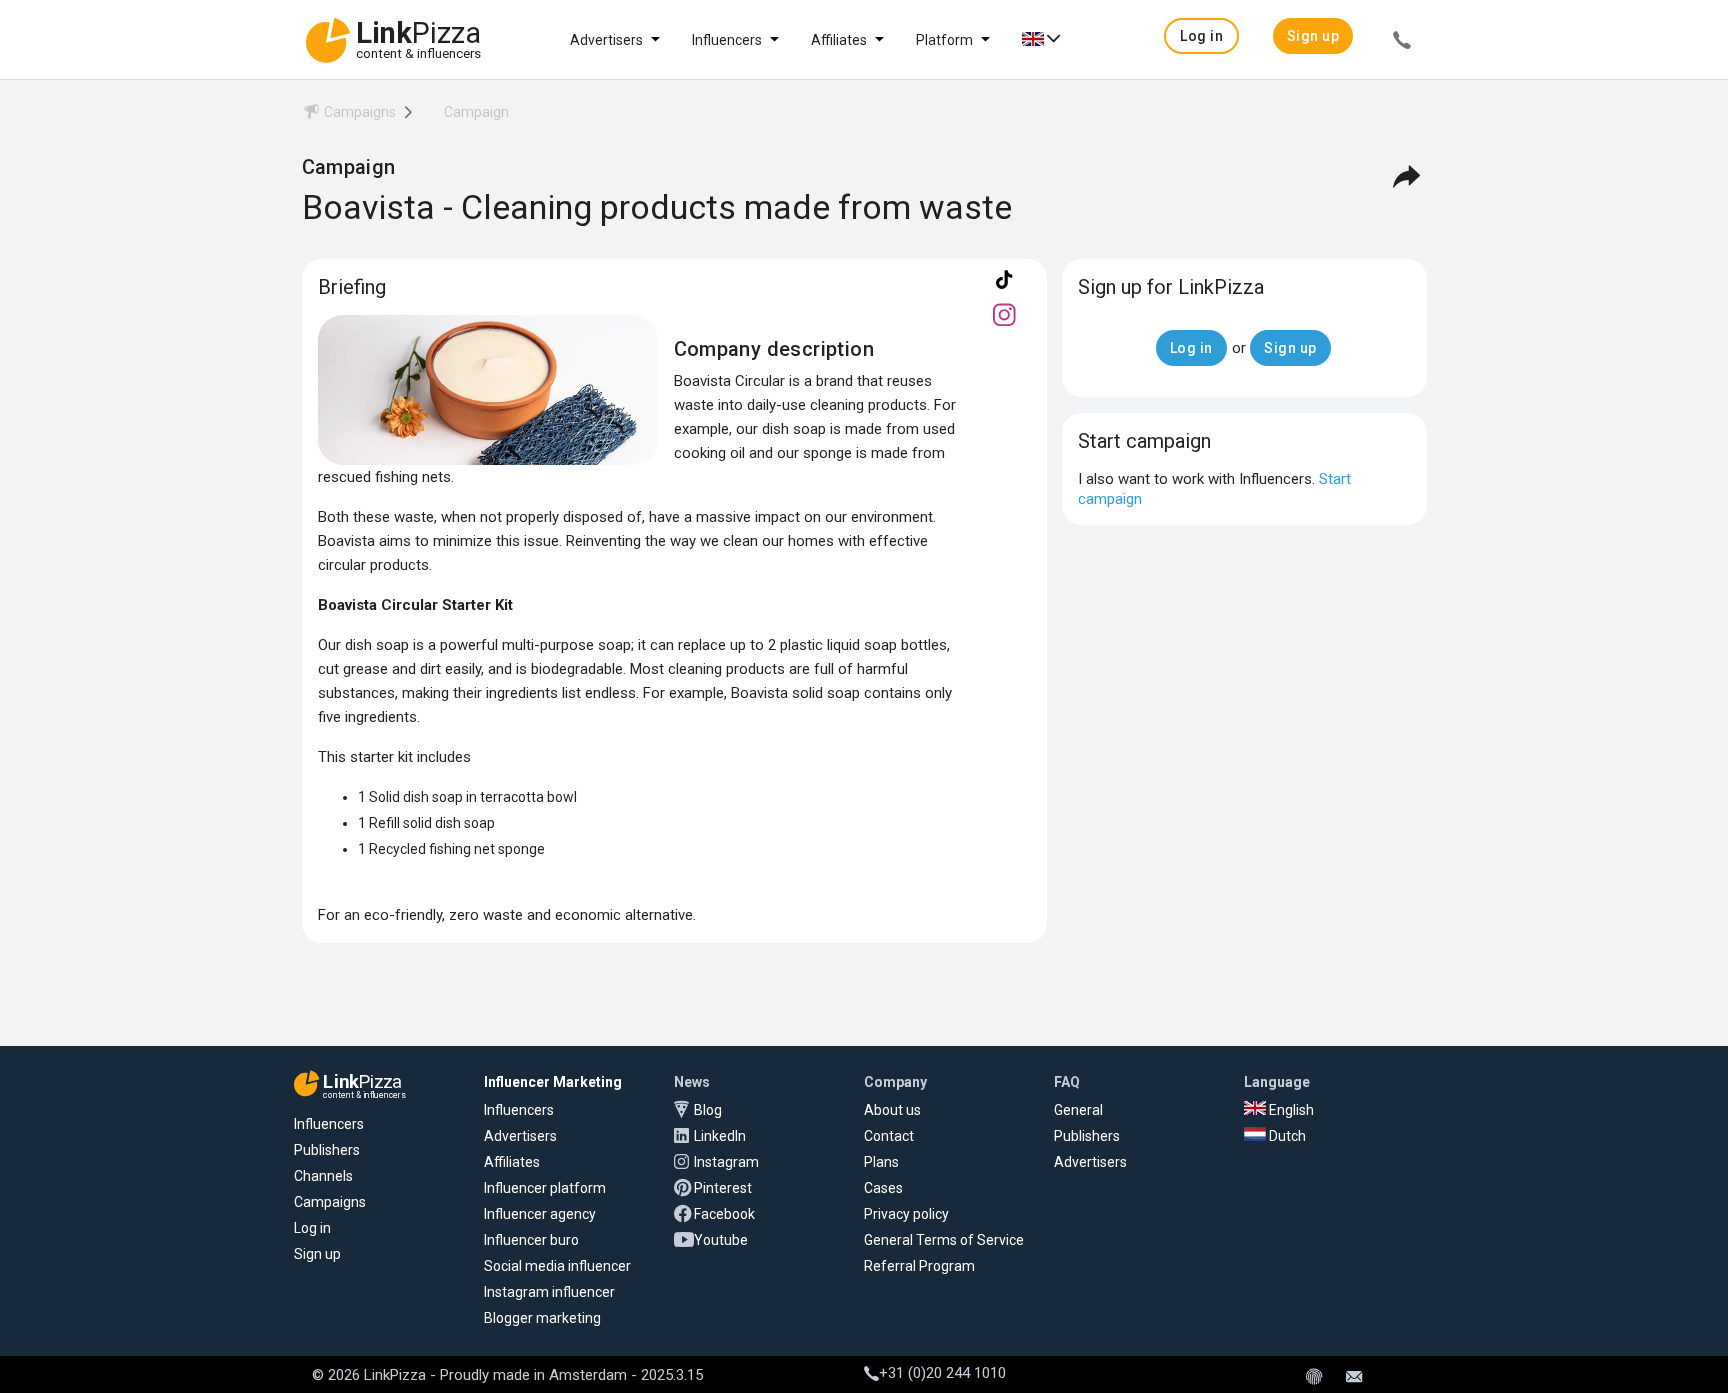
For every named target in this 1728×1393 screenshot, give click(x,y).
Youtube (721, 1240)
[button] (1201, 36)
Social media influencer (557, 1266)
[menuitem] (349, 115)
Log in (312, 1228)
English (1290, 1110)
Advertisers (606, 40)
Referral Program (919, 1266)
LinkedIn (720, 1136)
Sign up (317, 1254)
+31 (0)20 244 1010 (942, 1373)
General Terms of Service (944, 1240)
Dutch (1286, 1136)
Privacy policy (906, 1214)
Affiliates (839, 40)
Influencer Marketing (553, 1082)
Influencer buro (531, 1240)
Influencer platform (545, 1188)
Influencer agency (540, 1214)
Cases (883, 1188)
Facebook (724, 1214)
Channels (323, 1176)
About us (892, 1110)
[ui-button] (1402, 43)
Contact (889, 1136)
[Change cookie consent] (1314, 1378)
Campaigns (330, 1202)
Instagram (726, 1162)
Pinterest (723, 1188)
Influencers (727, 40)
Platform (944, 40)
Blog (708, 1110)
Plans (881, 1162)
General (1078, 1110)
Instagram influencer (549, 1292)
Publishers (327, 1150)
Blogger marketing (542, 1318)
